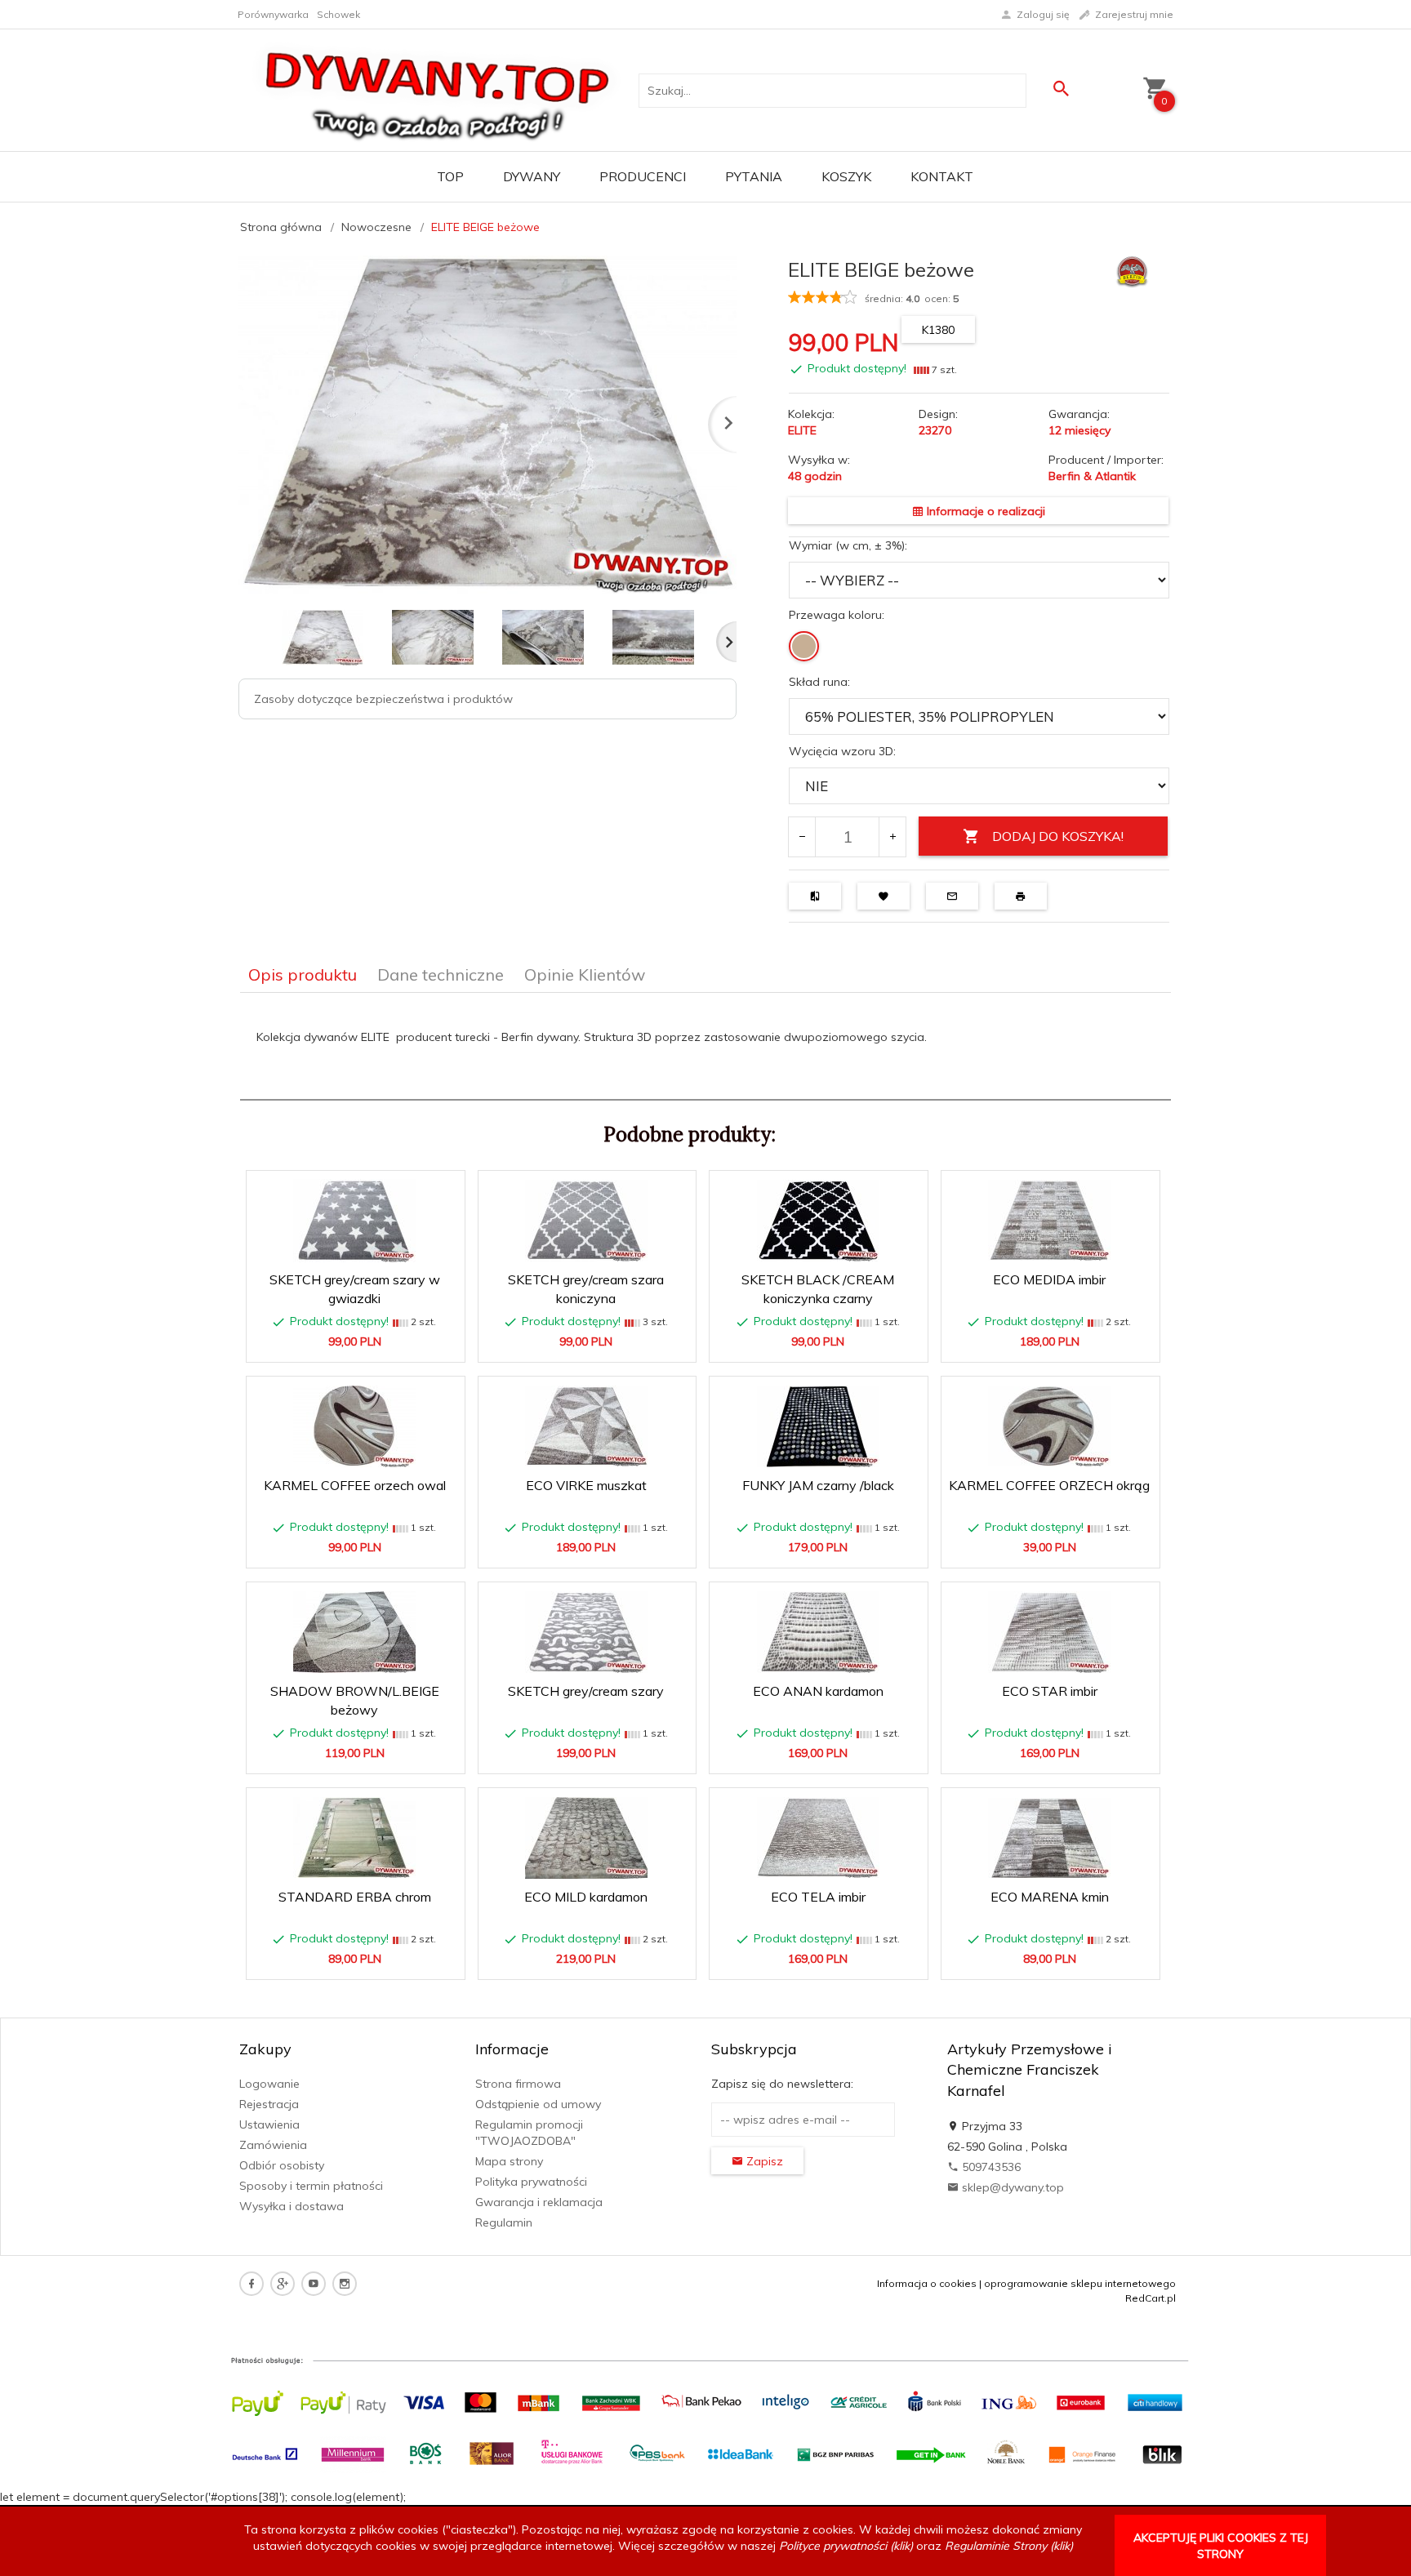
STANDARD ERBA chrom (355, 1897)
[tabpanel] (705, 1047)
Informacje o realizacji (984, 511)
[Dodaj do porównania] (440, 1191)
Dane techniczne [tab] (441, 974)
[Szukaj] (1061, 89)
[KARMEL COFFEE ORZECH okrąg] (1050, 1426)
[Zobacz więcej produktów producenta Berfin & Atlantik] (1132, 270)
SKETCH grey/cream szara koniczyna (587, 1314)
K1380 (938, 330)
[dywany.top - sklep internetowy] (438, 89)
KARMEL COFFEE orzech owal (355, 1485)
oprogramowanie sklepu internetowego (1080, 2283)
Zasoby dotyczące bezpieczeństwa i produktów (383, 699)
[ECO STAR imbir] (1050, 1632)
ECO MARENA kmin (1050, 1897)
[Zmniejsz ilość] (802, 837)
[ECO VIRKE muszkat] (587, 1426)
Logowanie (269, 2084)
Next (726, 642)
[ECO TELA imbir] (818, 1837)
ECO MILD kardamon (586, 1897)
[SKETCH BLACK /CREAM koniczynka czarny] (818, 1221)
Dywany (532, 176)
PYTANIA (754, 176)
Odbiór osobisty (282, 2165)
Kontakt (942, 176)
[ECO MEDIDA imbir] (1050, 1220)
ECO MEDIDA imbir (1049, 1279)
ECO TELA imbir (818, 1897)
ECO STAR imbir (1050, 1691)
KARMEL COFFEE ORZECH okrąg (1049, 1485)
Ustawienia (269, 2124)
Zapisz (763, 2161)
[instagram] (345, 2284)
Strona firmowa (518, 2084)
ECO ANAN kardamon (818, 1691)
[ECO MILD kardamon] (587, 1838)
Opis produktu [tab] (303, 974)
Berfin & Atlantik (1092, 476)
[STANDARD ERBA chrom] (355, 1837)
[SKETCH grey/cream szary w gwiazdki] (355, 1221)
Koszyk (846, 176)
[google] (283, 2284)
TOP (450, 176)
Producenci (643, 176)
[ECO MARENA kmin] (1050, 1838)
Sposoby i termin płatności (311, 2186)
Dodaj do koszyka (360, 1341)
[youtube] (314, 2284)
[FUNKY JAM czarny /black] (818, 1426)
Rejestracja (269, 2104)
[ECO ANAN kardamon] (818, 1632)
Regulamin (504, 2222)
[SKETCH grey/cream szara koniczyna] (587, 1221)
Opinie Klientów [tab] (585, 974)
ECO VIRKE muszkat (586, 1485)
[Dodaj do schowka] (401, 1191)
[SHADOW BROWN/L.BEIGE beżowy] (355, 1632)
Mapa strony (509, 2161)
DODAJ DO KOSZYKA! (1058, 836)
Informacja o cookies (927, 2283)
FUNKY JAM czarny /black (818, 1485)
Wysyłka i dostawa (292, 2206)
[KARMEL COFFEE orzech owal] (355, 1426)
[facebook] (251, 2284)
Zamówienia (273, 2145)
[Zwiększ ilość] (892, 837)
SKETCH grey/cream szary (586, 1691)
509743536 (990, 2167)
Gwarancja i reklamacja (539, 2202)
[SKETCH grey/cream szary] (587, 1632)
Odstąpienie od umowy (538, 2104)
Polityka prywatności (531, 2182)
